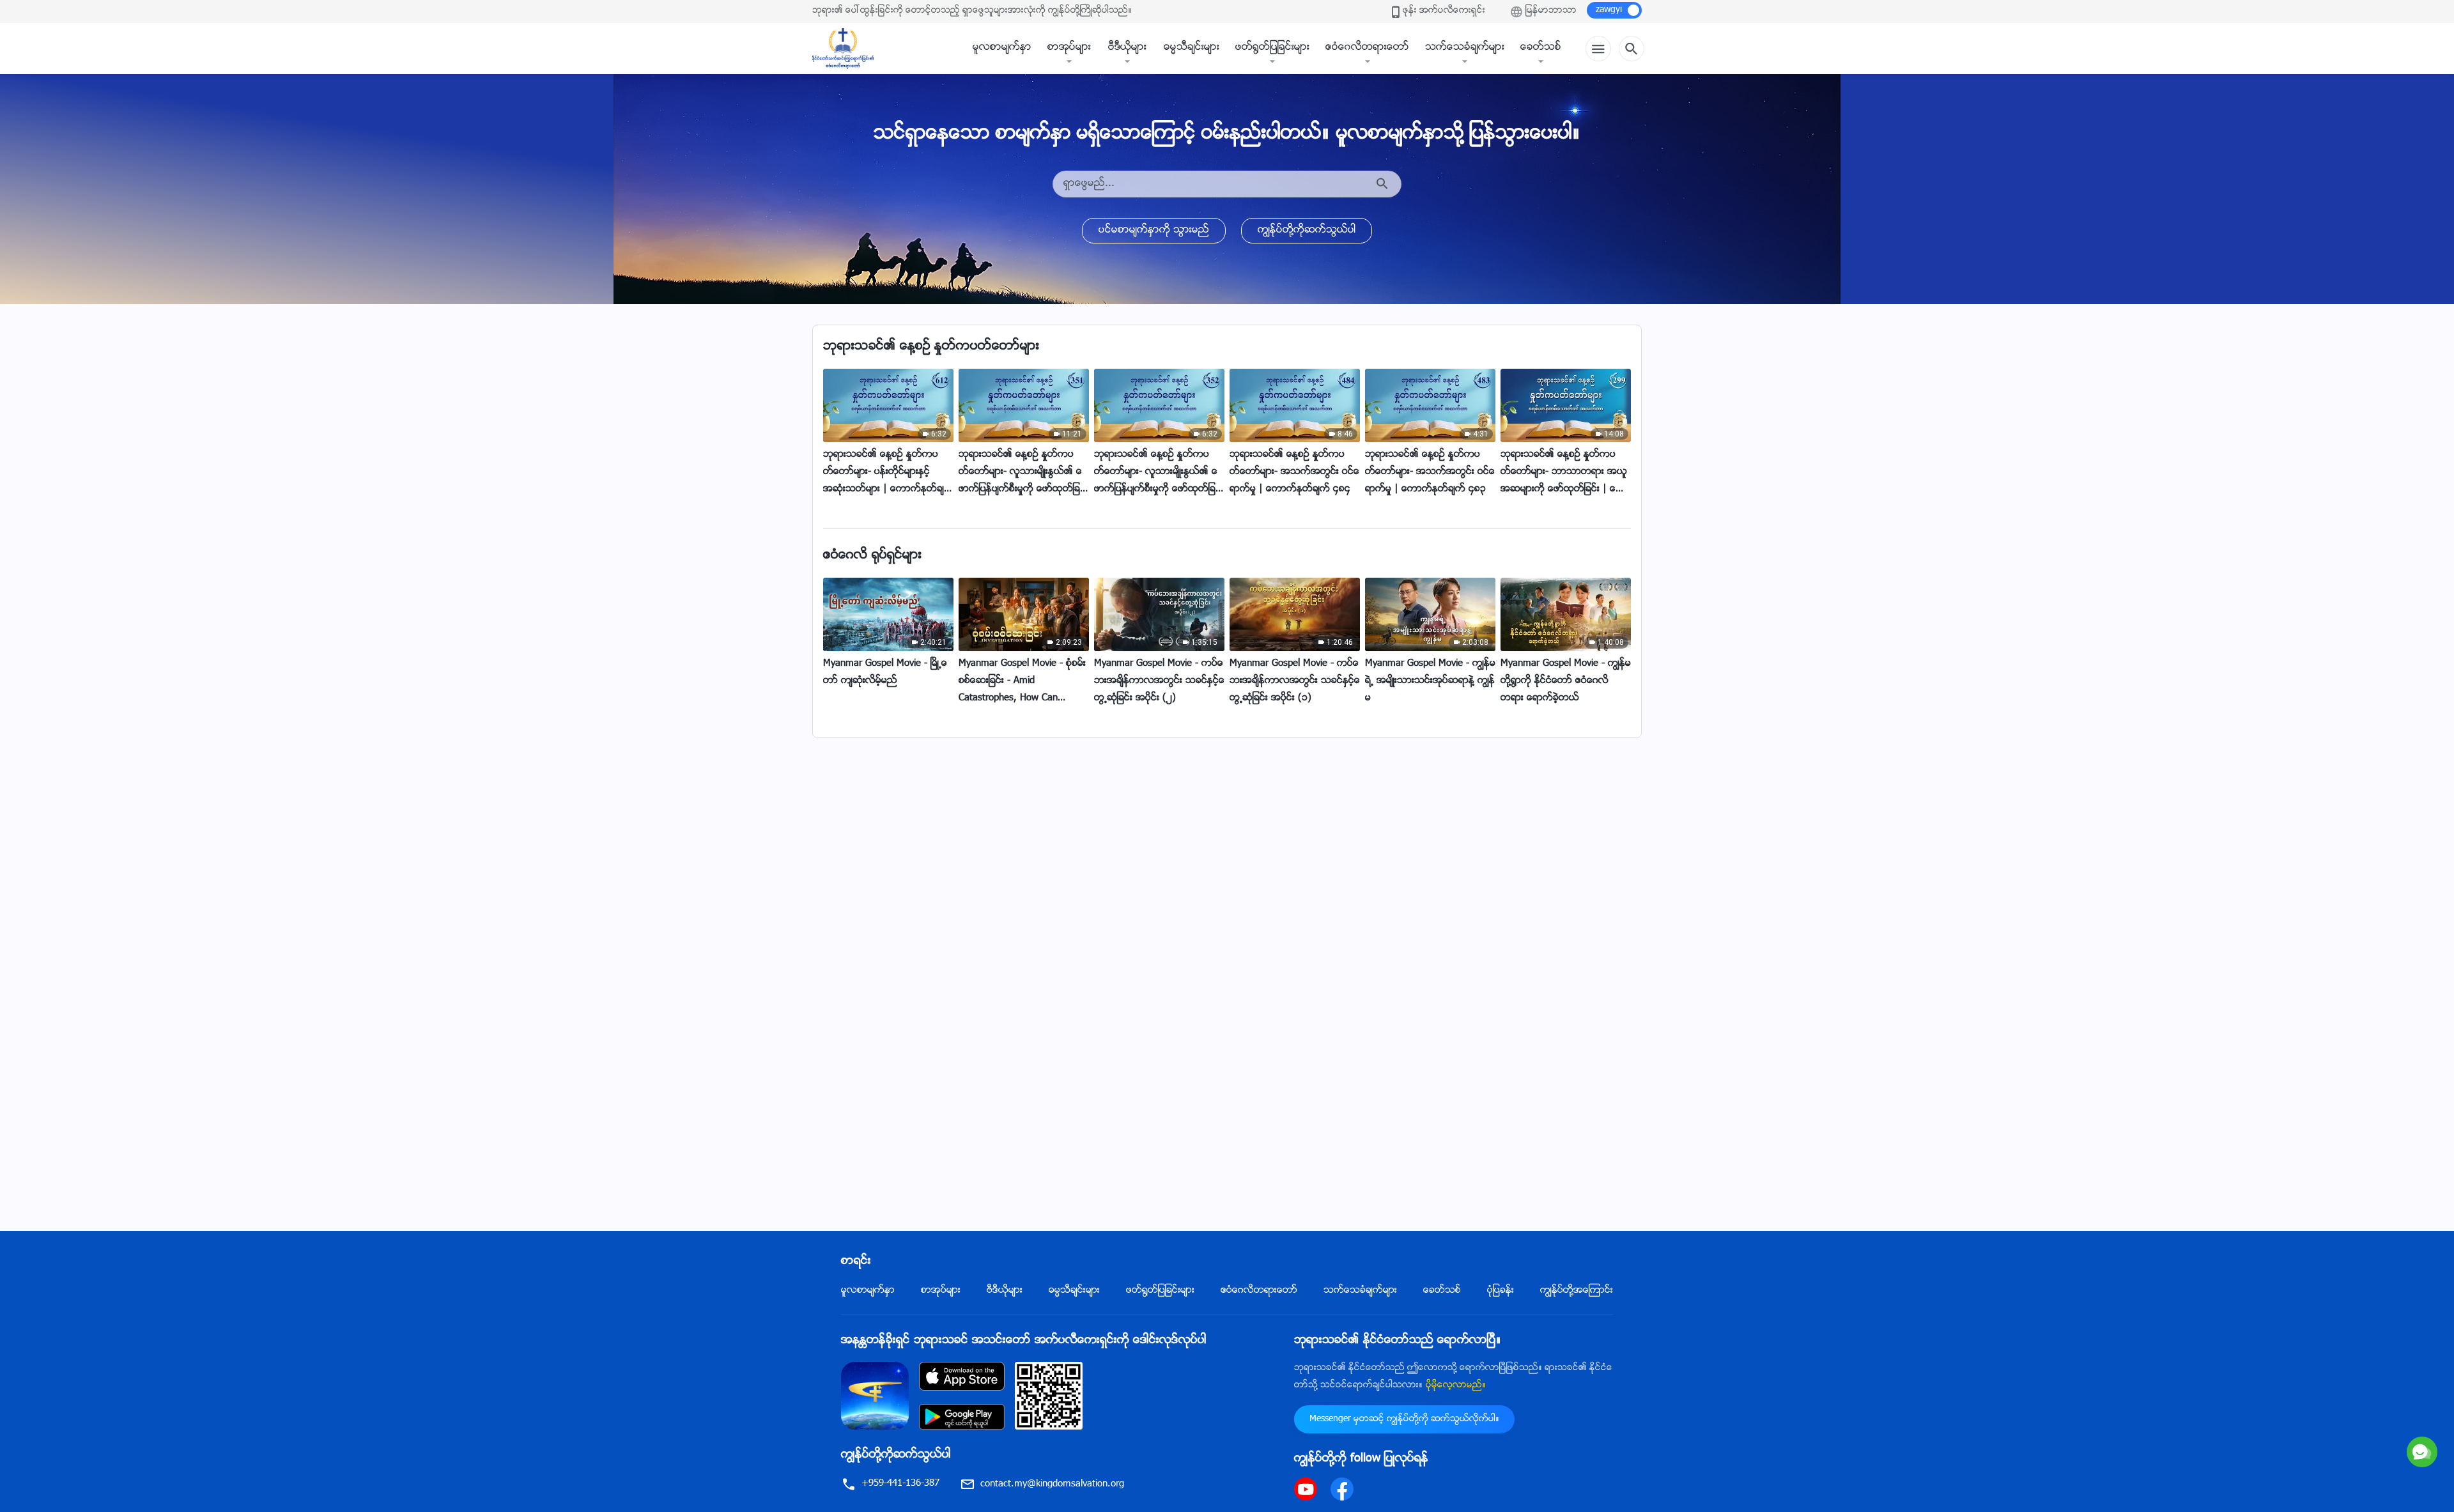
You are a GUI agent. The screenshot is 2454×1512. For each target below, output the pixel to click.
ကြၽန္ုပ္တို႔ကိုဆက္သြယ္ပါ (1307, 230)
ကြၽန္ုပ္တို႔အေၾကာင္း (1577, 1291)
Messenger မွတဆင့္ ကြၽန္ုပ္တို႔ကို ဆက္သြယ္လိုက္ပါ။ (1404, 1419)
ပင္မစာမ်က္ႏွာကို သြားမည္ (1154, 230)
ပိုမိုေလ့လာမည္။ (1456, 1385)
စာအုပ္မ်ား (1069, 48)
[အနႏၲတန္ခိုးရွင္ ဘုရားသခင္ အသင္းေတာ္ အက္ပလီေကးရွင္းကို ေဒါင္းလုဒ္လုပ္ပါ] (875, 1396)
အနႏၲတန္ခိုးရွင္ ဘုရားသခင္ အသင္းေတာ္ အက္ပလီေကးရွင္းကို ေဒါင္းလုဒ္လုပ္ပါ (1024, 1341)
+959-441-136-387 (900, 1484)
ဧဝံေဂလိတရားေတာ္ (1367, 48)
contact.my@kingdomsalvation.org (1052, 1484)
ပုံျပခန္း (1501, 1291)
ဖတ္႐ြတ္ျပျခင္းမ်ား (1272, 48)
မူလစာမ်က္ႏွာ (1002, 48)
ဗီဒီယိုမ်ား (1127, 48)
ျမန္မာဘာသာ (1551, 11)
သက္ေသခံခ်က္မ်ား (1465, 48)
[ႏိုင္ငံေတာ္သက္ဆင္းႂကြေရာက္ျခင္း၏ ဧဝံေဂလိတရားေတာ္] (849, 49)
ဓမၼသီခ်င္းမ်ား (1192, 48)
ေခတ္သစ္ (1541, 48)
